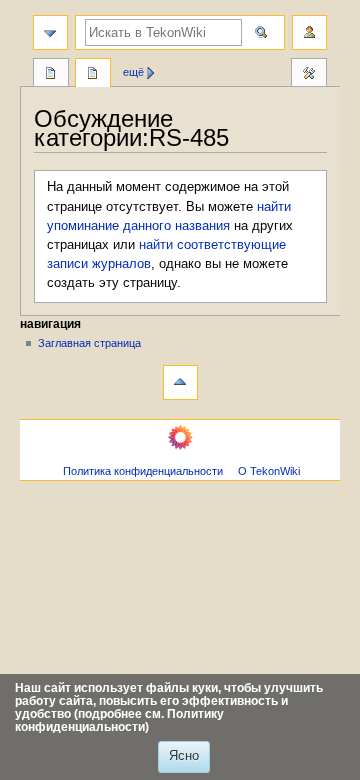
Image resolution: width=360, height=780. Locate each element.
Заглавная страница (89, 343)
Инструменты (309, 75)
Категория (51, 75)
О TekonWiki (269, 471)
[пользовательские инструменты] (309, 32)
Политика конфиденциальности (143, 471)
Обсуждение (93, 75)
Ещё (133, 72)
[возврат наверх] (180, 382)
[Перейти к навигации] (50, 32)
